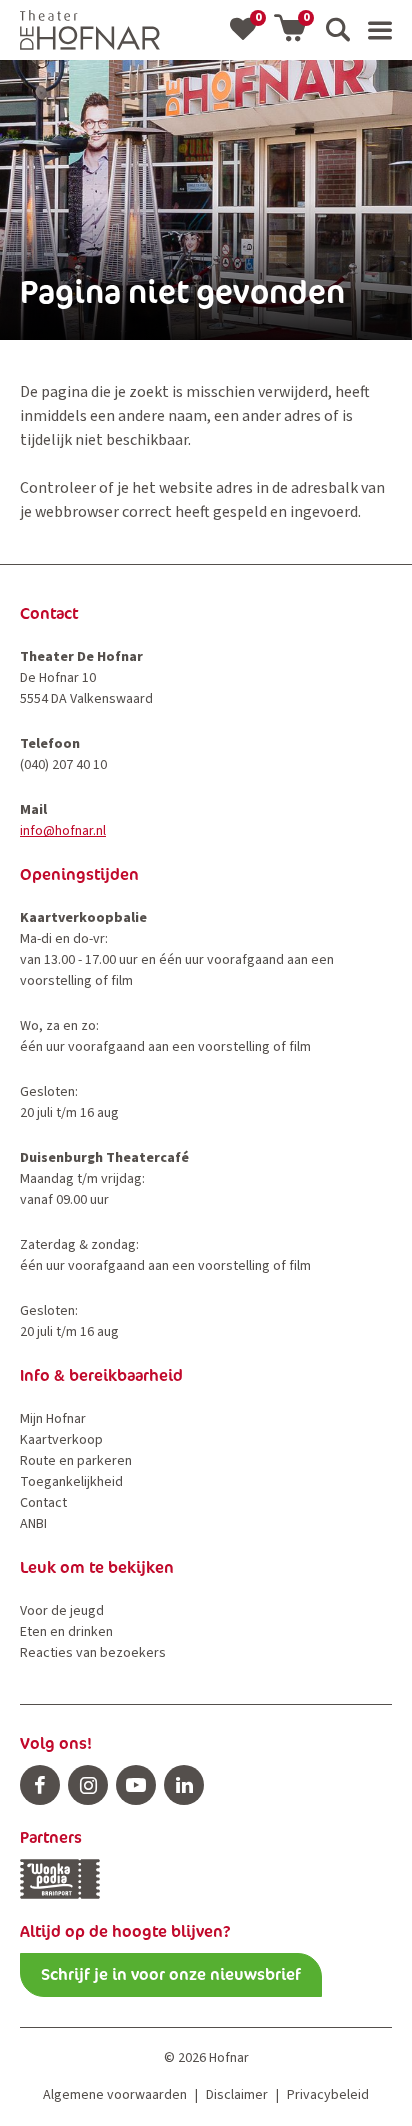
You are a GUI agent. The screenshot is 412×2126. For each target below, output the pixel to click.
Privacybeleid (328, 2095)
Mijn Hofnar (53, 1419)
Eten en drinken (66, 1632)
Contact (43, 1503)
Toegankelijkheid (71, 1482)
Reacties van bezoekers (93, 1653)
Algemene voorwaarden (115, 2095)
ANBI (33, 1524)
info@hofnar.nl (63, 831)
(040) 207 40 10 (63, 765)
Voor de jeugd (62, 1611)
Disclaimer (237, 2095)
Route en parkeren (76, 1461)
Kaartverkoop (61, 1440)
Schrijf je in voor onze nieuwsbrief (171, 1974)
